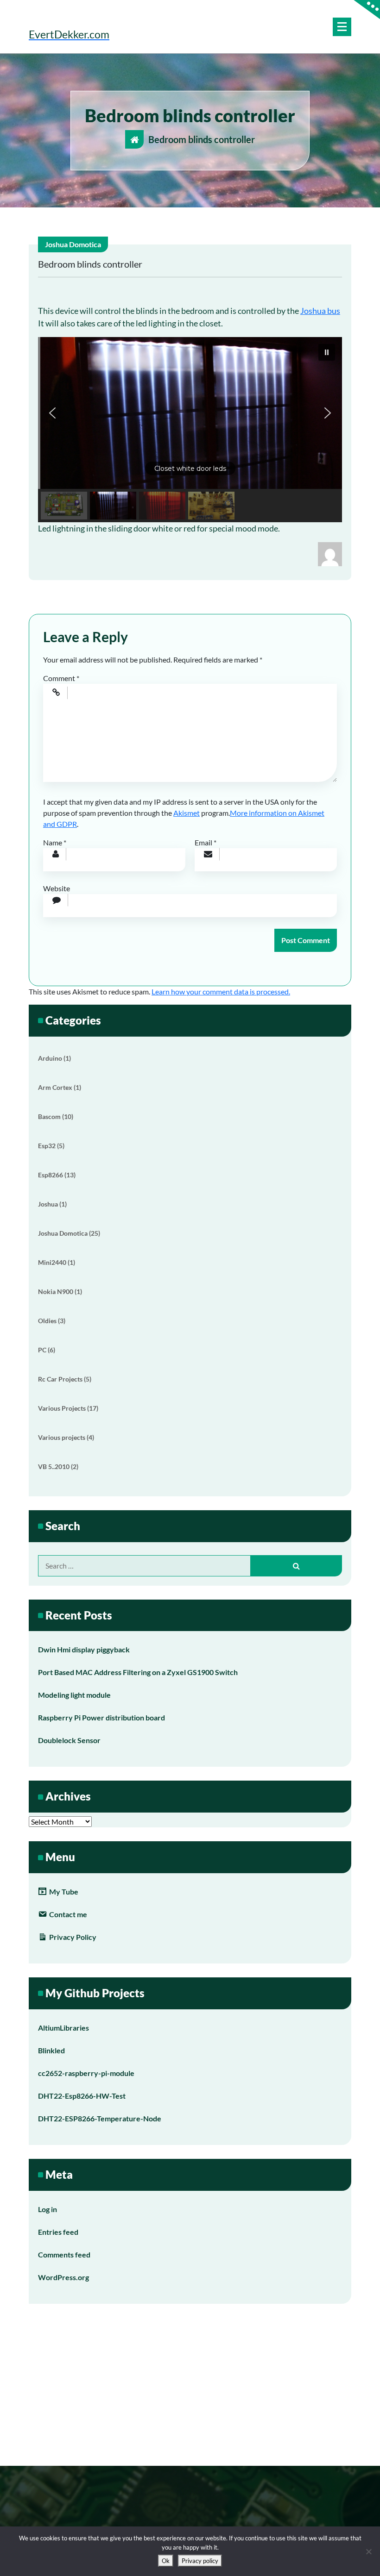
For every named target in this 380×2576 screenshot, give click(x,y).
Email (206, 842)
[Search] (296, 1566)
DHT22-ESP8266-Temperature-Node (100, 2118)
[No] (368, 2551)
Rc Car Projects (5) (65, 1379)
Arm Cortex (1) (60, 1087)
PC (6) (47, 1350)
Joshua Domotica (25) (69, 1233)
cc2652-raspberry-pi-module (86, 2073)
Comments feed (64, 2254)
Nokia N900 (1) (60, 1291)
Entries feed (58, 2232)
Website (57, 888)
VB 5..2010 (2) (58, 1466)
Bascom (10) (56, 1116)
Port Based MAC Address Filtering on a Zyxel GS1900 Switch (138, 1672)
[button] (190, 413)
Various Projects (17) (68, 1408)
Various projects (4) (66, 1437)
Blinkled (51, 2050)
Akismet (187, 813)
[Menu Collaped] (342, 27)
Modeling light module (74, 1695)
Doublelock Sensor (69, 1740)
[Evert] (330, 553)
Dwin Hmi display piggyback (84, 1649)
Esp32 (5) (51, 1146)
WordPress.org (63, 2277)
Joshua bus (320, 311)
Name (55, 842)
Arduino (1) (54, 1058)
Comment (61, 678)
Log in (47, 2209)
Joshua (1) (52, 1204)
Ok (166, 2561)
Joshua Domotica (73, 244)
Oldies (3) (52, 1321)
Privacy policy (200, 2561)
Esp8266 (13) (57, 1175)
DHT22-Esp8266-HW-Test (82, 2096)
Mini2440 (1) (57, 1262)
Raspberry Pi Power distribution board (101, 1717)
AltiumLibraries (63, 2028)
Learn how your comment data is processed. (221, 991)
